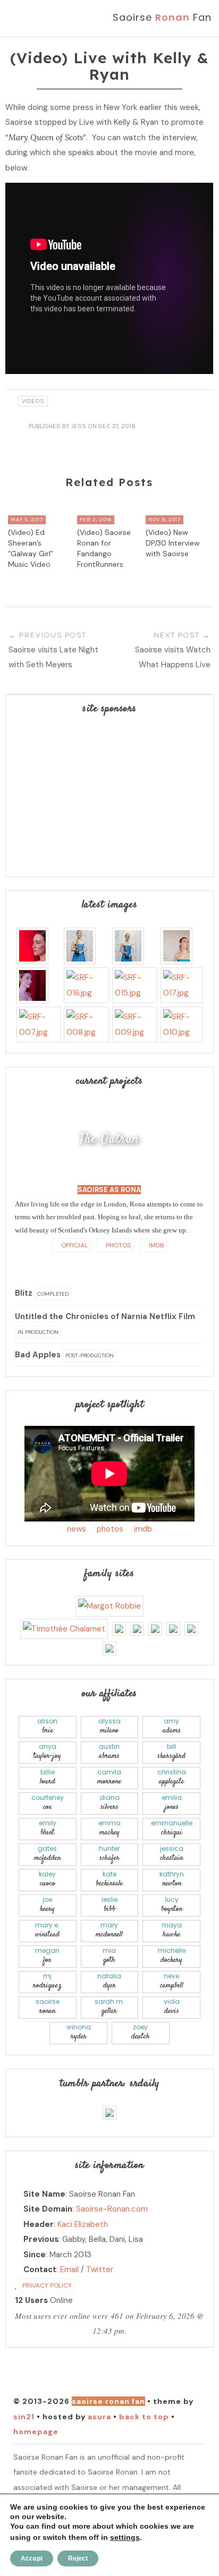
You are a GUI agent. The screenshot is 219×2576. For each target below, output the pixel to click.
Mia (109, 1956)
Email (69, 2269)
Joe (47, 1905)
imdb (143, 1529)
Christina (172, 1777)
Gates (47, 1854)
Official (74, 1245)
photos (110, 1529)
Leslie (109, 1905)
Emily (48, 1828)
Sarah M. (109, 2007)
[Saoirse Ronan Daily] (109, 2112)
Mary (109, 1930)
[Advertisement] (109, 796)
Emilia (172, 1803)
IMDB (156, 1245)
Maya (172, 1930)
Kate (109, 1879)
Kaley (47, 1879)
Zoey (141, 2032)
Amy (172, 1726)
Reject (78, 2558)
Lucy (172, 1905)
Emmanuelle (172, 1828)
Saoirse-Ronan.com (112, 2209)
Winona (79, 2032)
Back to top (144, 2417)
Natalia (109, 1981)
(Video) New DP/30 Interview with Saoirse (173, 543)
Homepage (36, 2432)
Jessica (172, 1854)
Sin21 (24, 2417)
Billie (48, 1777)
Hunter (109, 1854)
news (77, 1529)
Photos (117, 1245)
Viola (172, 2007)
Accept (32, 2558)
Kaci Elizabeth (83, 2224)
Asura (99, 2417)
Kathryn (172, 1879)
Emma (109, 1828)
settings (125, 2537)
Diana (109, 1803)
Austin (109, 1752)
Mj (47, 1981)
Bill (171, 1752)
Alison (47, 1726)
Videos (33, 401)
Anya (47, 1752)
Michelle (172, 1956)
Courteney (48, 1803)
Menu (31, 18)
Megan (47, 1956)
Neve (172, 1981)
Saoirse (48, 2007)
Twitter (100, 2269)
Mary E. (47, 1930)
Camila (109, 1777)
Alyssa (109, 1726)
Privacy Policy (47, 2285)
